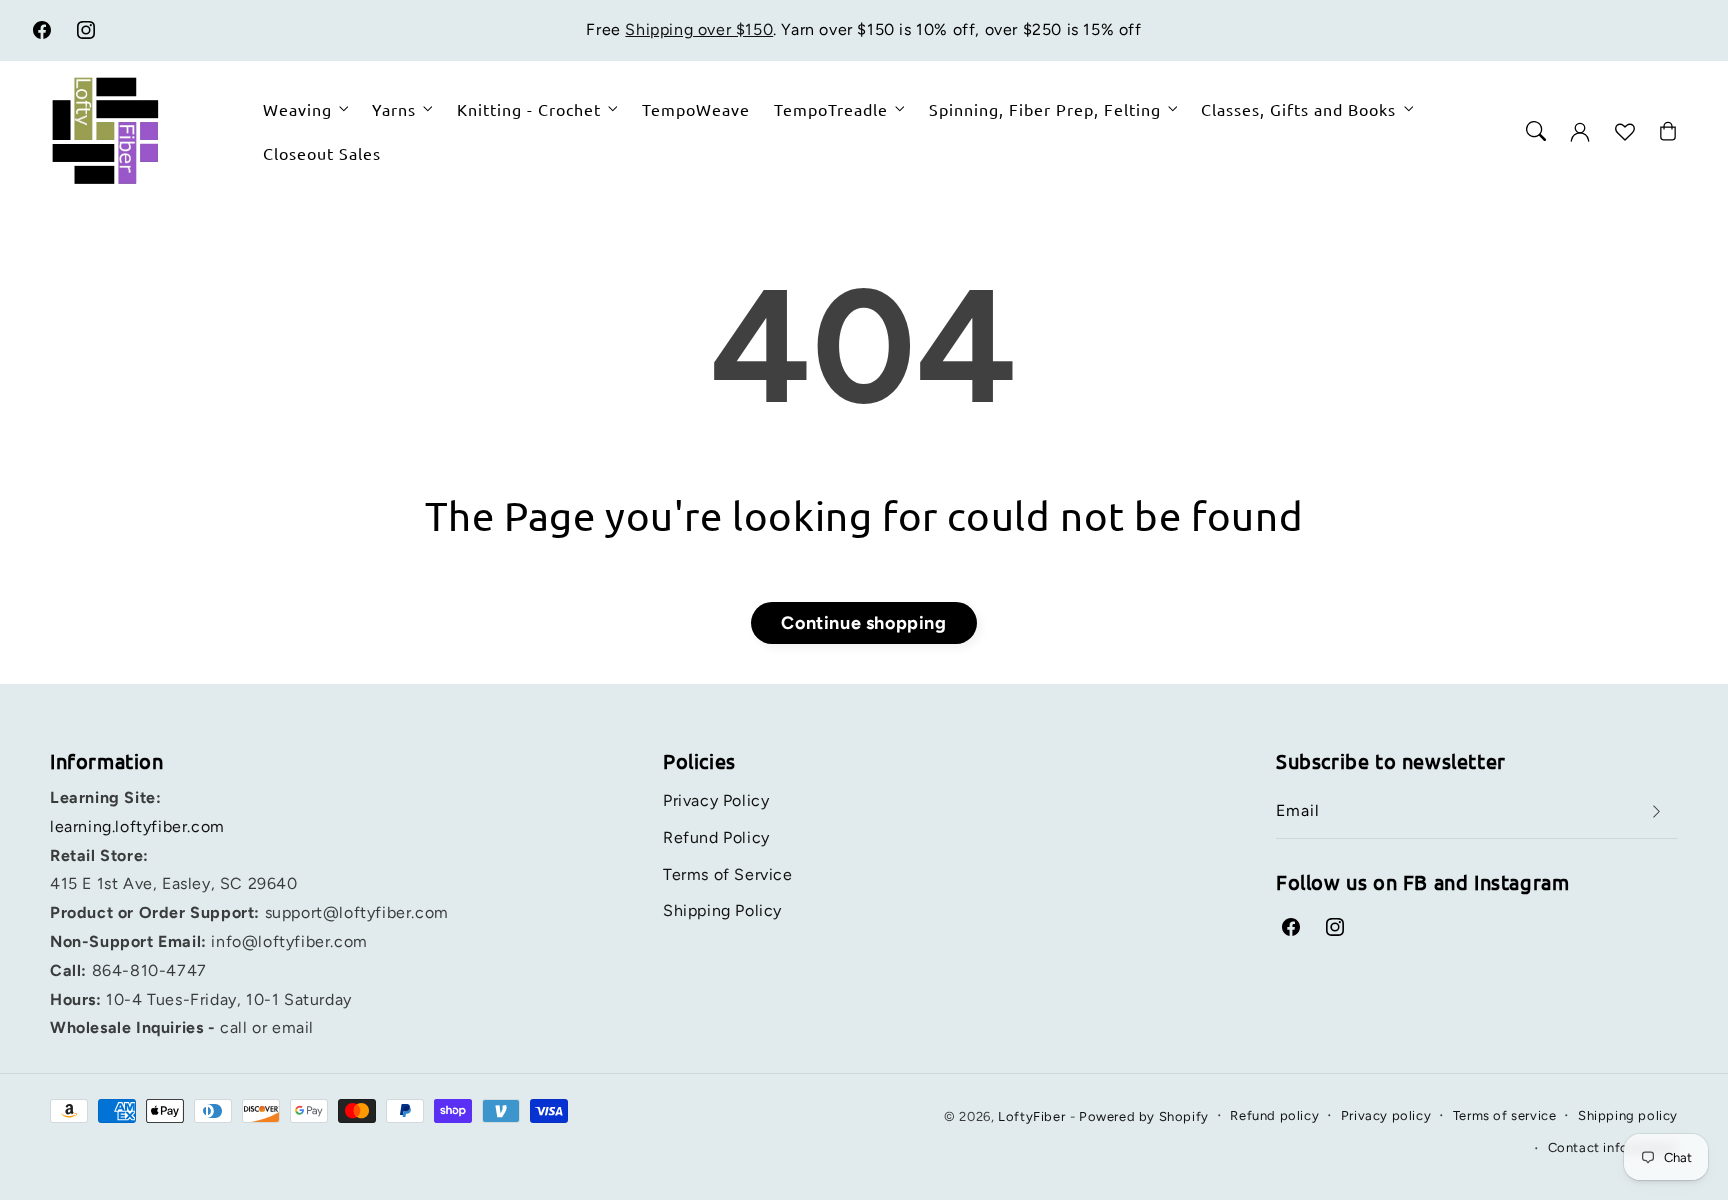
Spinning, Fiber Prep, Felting (1045, 109)
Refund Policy (716, 837)
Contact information (1613, 1147)
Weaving (297, 109)
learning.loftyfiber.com (137, 826)
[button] (1536, 131)
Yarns (394, 109)
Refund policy (1274, 1115)
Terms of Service (728, 874)
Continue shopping (863, 623)
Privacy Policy (716, 800)
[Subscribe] (1656, 811)
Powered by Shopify (1144, 1116)
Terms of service (1505, 1115)
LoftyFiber (1031, 1116)
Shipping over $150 (699, 29)
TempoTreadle (831, 109)
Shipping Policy (722, 910)
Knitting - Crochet (529, 109)
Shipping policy (1628, 1115)
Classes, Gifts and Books (1298, 109)
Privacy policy (1386, 1115)
